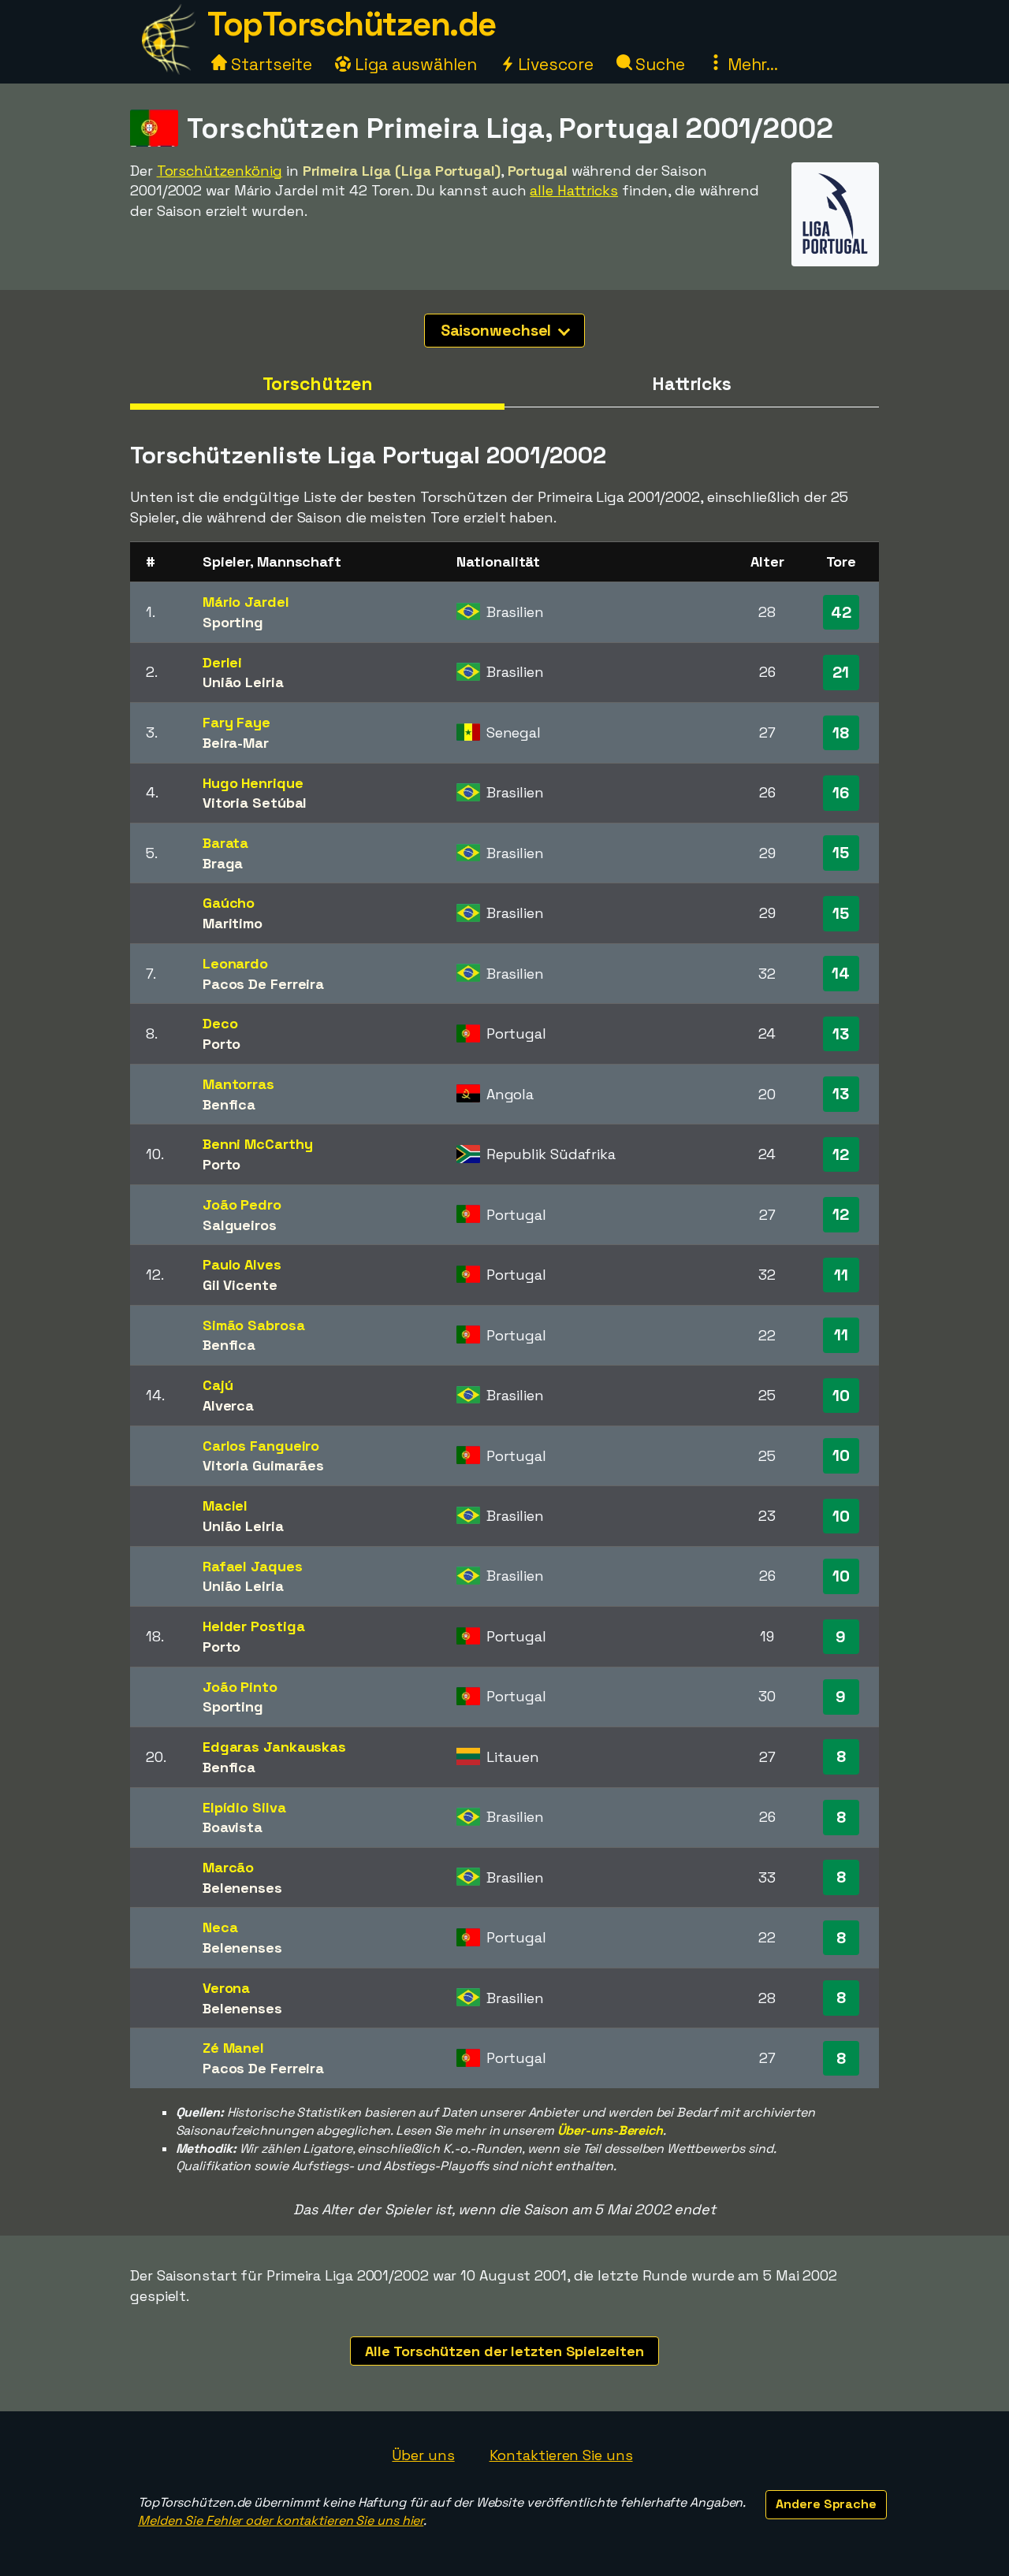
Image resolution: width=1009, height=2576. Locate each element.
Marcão (228, 1867)
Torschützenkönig (220, 171)
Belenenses (242, 1888)
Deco (220, 1023)
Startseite (270, 64)
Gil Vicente (240, 1285)
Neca (220, 1927)
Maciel (225, 1505)
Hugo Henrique (253, 783)
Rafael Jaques (253, 1566)
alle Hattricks (574, 190)
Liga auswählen (414, 64)
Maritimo (233, 923)
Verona (226, 1988)
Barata (225, 843)
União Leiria (243, 682)
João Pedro (242, 1204)
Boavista (233, 1827)
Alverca (228, 1405)
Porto (222, 1044)
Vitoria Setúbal (255, 803)
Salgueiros (240, 1225)
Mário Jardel (246, 602)
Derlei (222, 662)
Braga (223, 863)
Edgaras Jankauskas (274, 1747)
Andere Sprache (826, 2504)
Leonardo (235, 963)
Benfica (229, 1104)
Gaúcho (229, 903)
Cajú (218, 1385)
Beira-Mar (236, 743)
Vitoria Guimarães (263, 1465)
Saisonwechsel (498, 330)
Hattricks (692, 384)
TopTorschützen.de (352, 24)
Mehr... (751, 64)
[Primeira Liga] (835, 252)
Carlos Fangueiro (261, 1446)
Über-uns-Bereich (610, 2130)
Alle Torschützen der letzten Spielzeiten (504, 2351)
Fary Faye (236, 722)
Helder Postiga (254, 1626)
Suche (659, 64)
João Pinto (240, 1687)
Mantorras (238, 1084)
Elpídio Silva (244, 1807)
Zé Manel (233, 2048)
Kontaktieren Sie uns (561, 2455)
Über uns (423, 2455)
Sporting (233, 622)
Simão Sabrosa (254, 1325)
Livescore (554, 64)
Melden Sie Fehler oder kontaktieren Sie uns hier (281, 2520)
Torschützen (318, 384)
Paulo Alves (242, 1264)
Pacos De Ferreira (263, 984)
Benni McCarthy (258, 1144)
